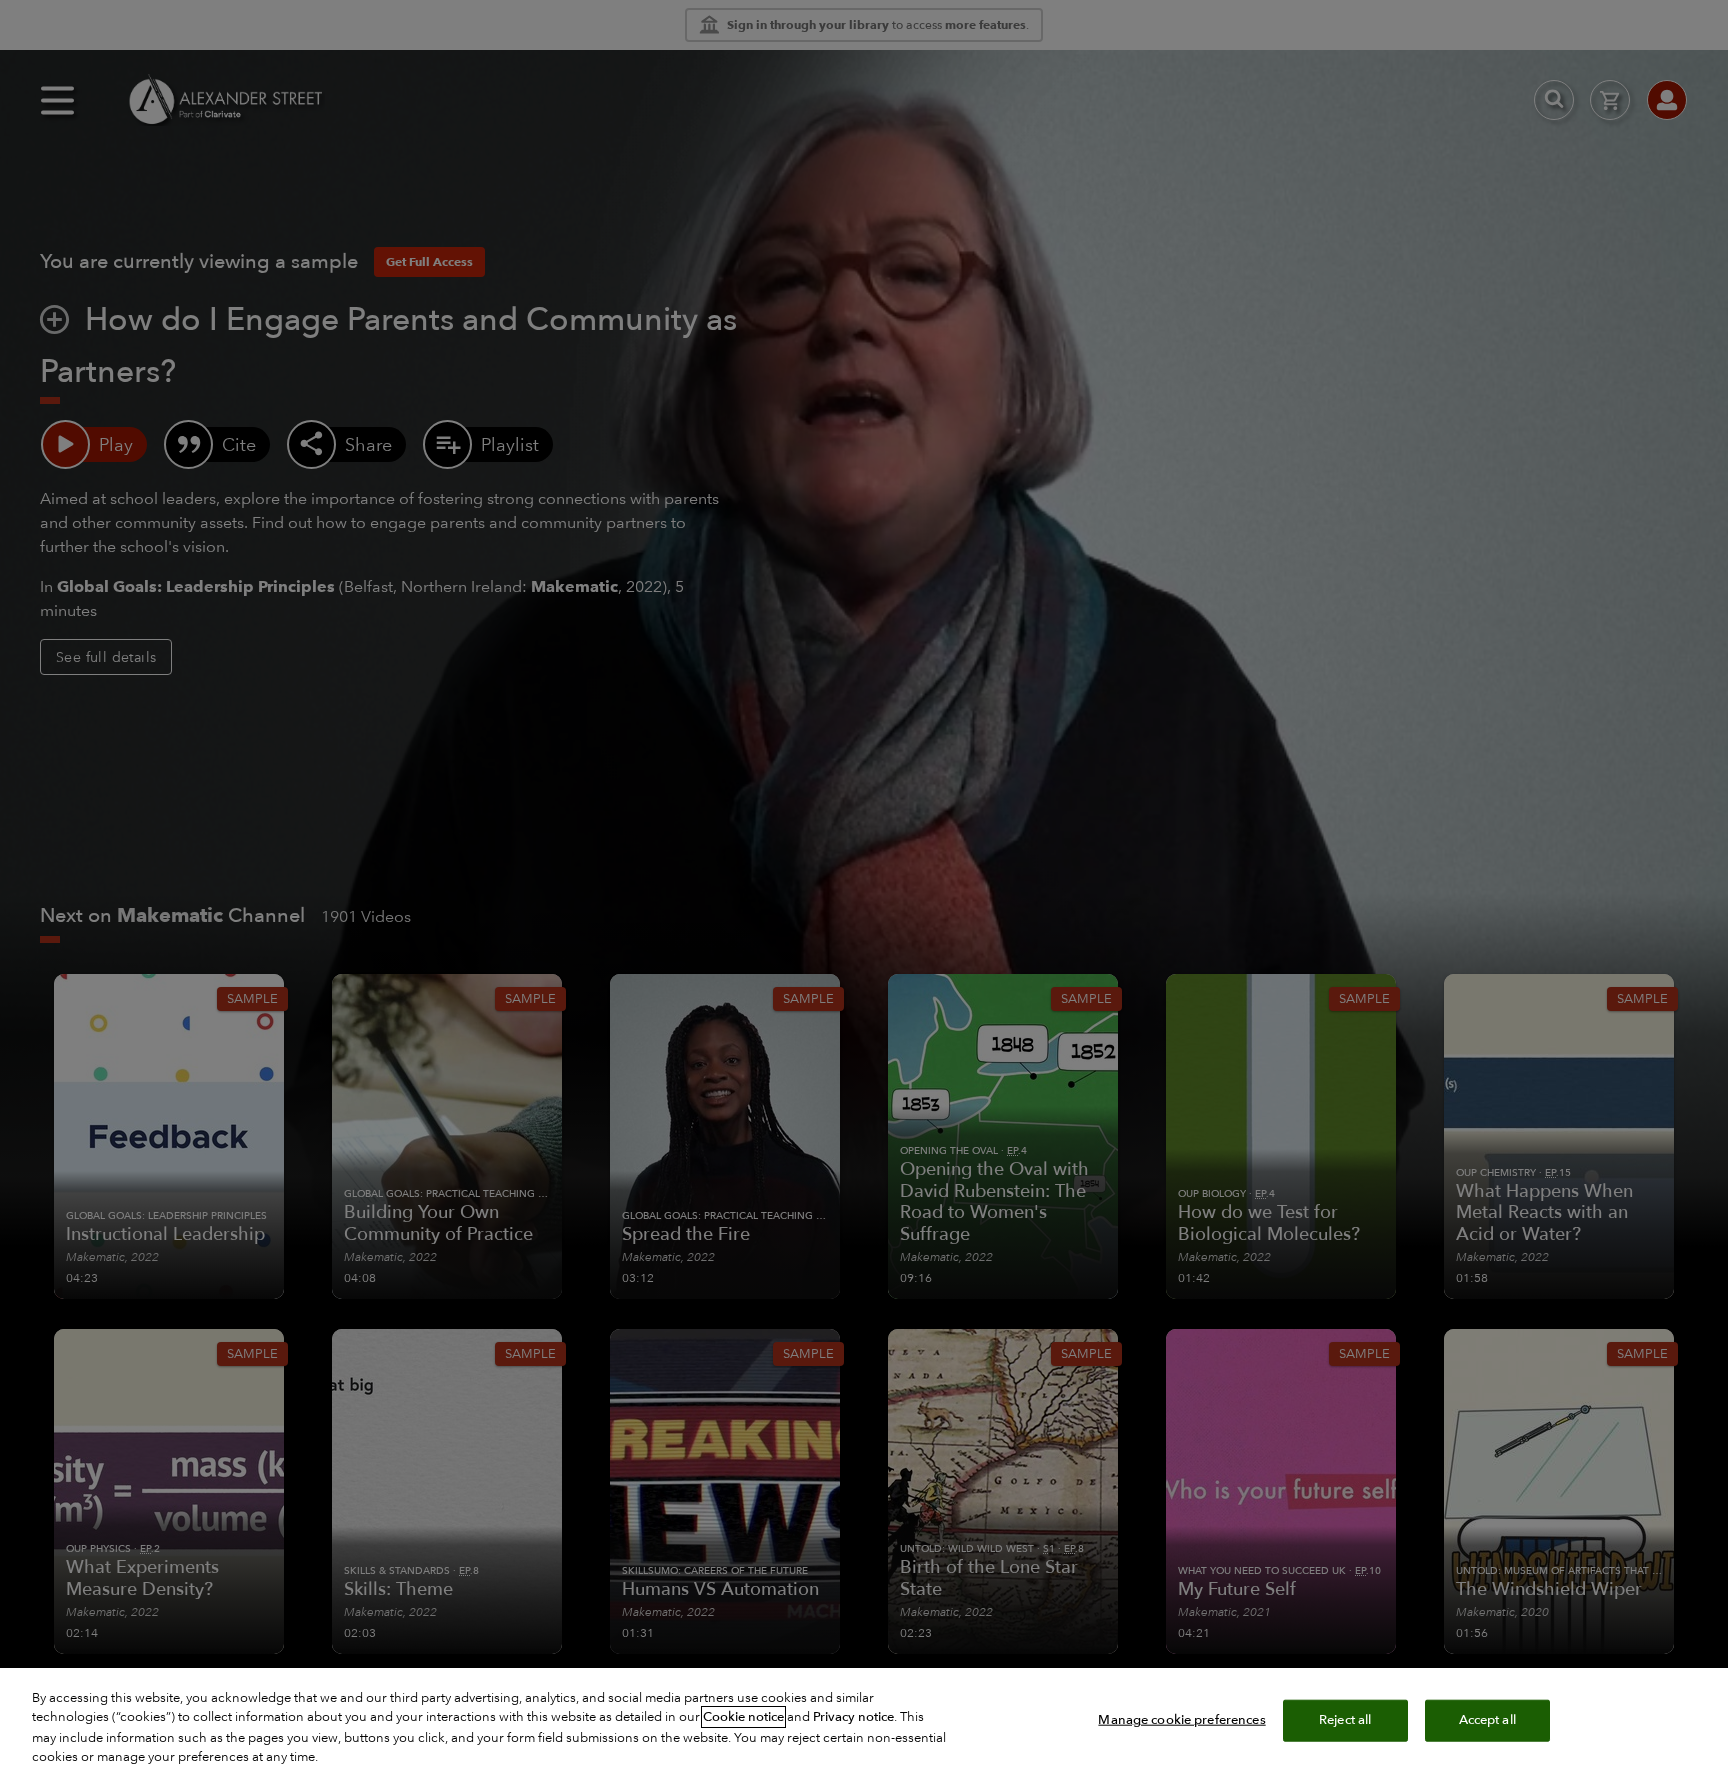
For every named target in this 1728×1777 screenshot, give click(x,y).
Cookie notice (743, 1717)
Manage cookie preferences (1181, 1720)
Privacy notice (853, 1717)
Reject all (1345, 1720)
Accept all (1487, 1720)
